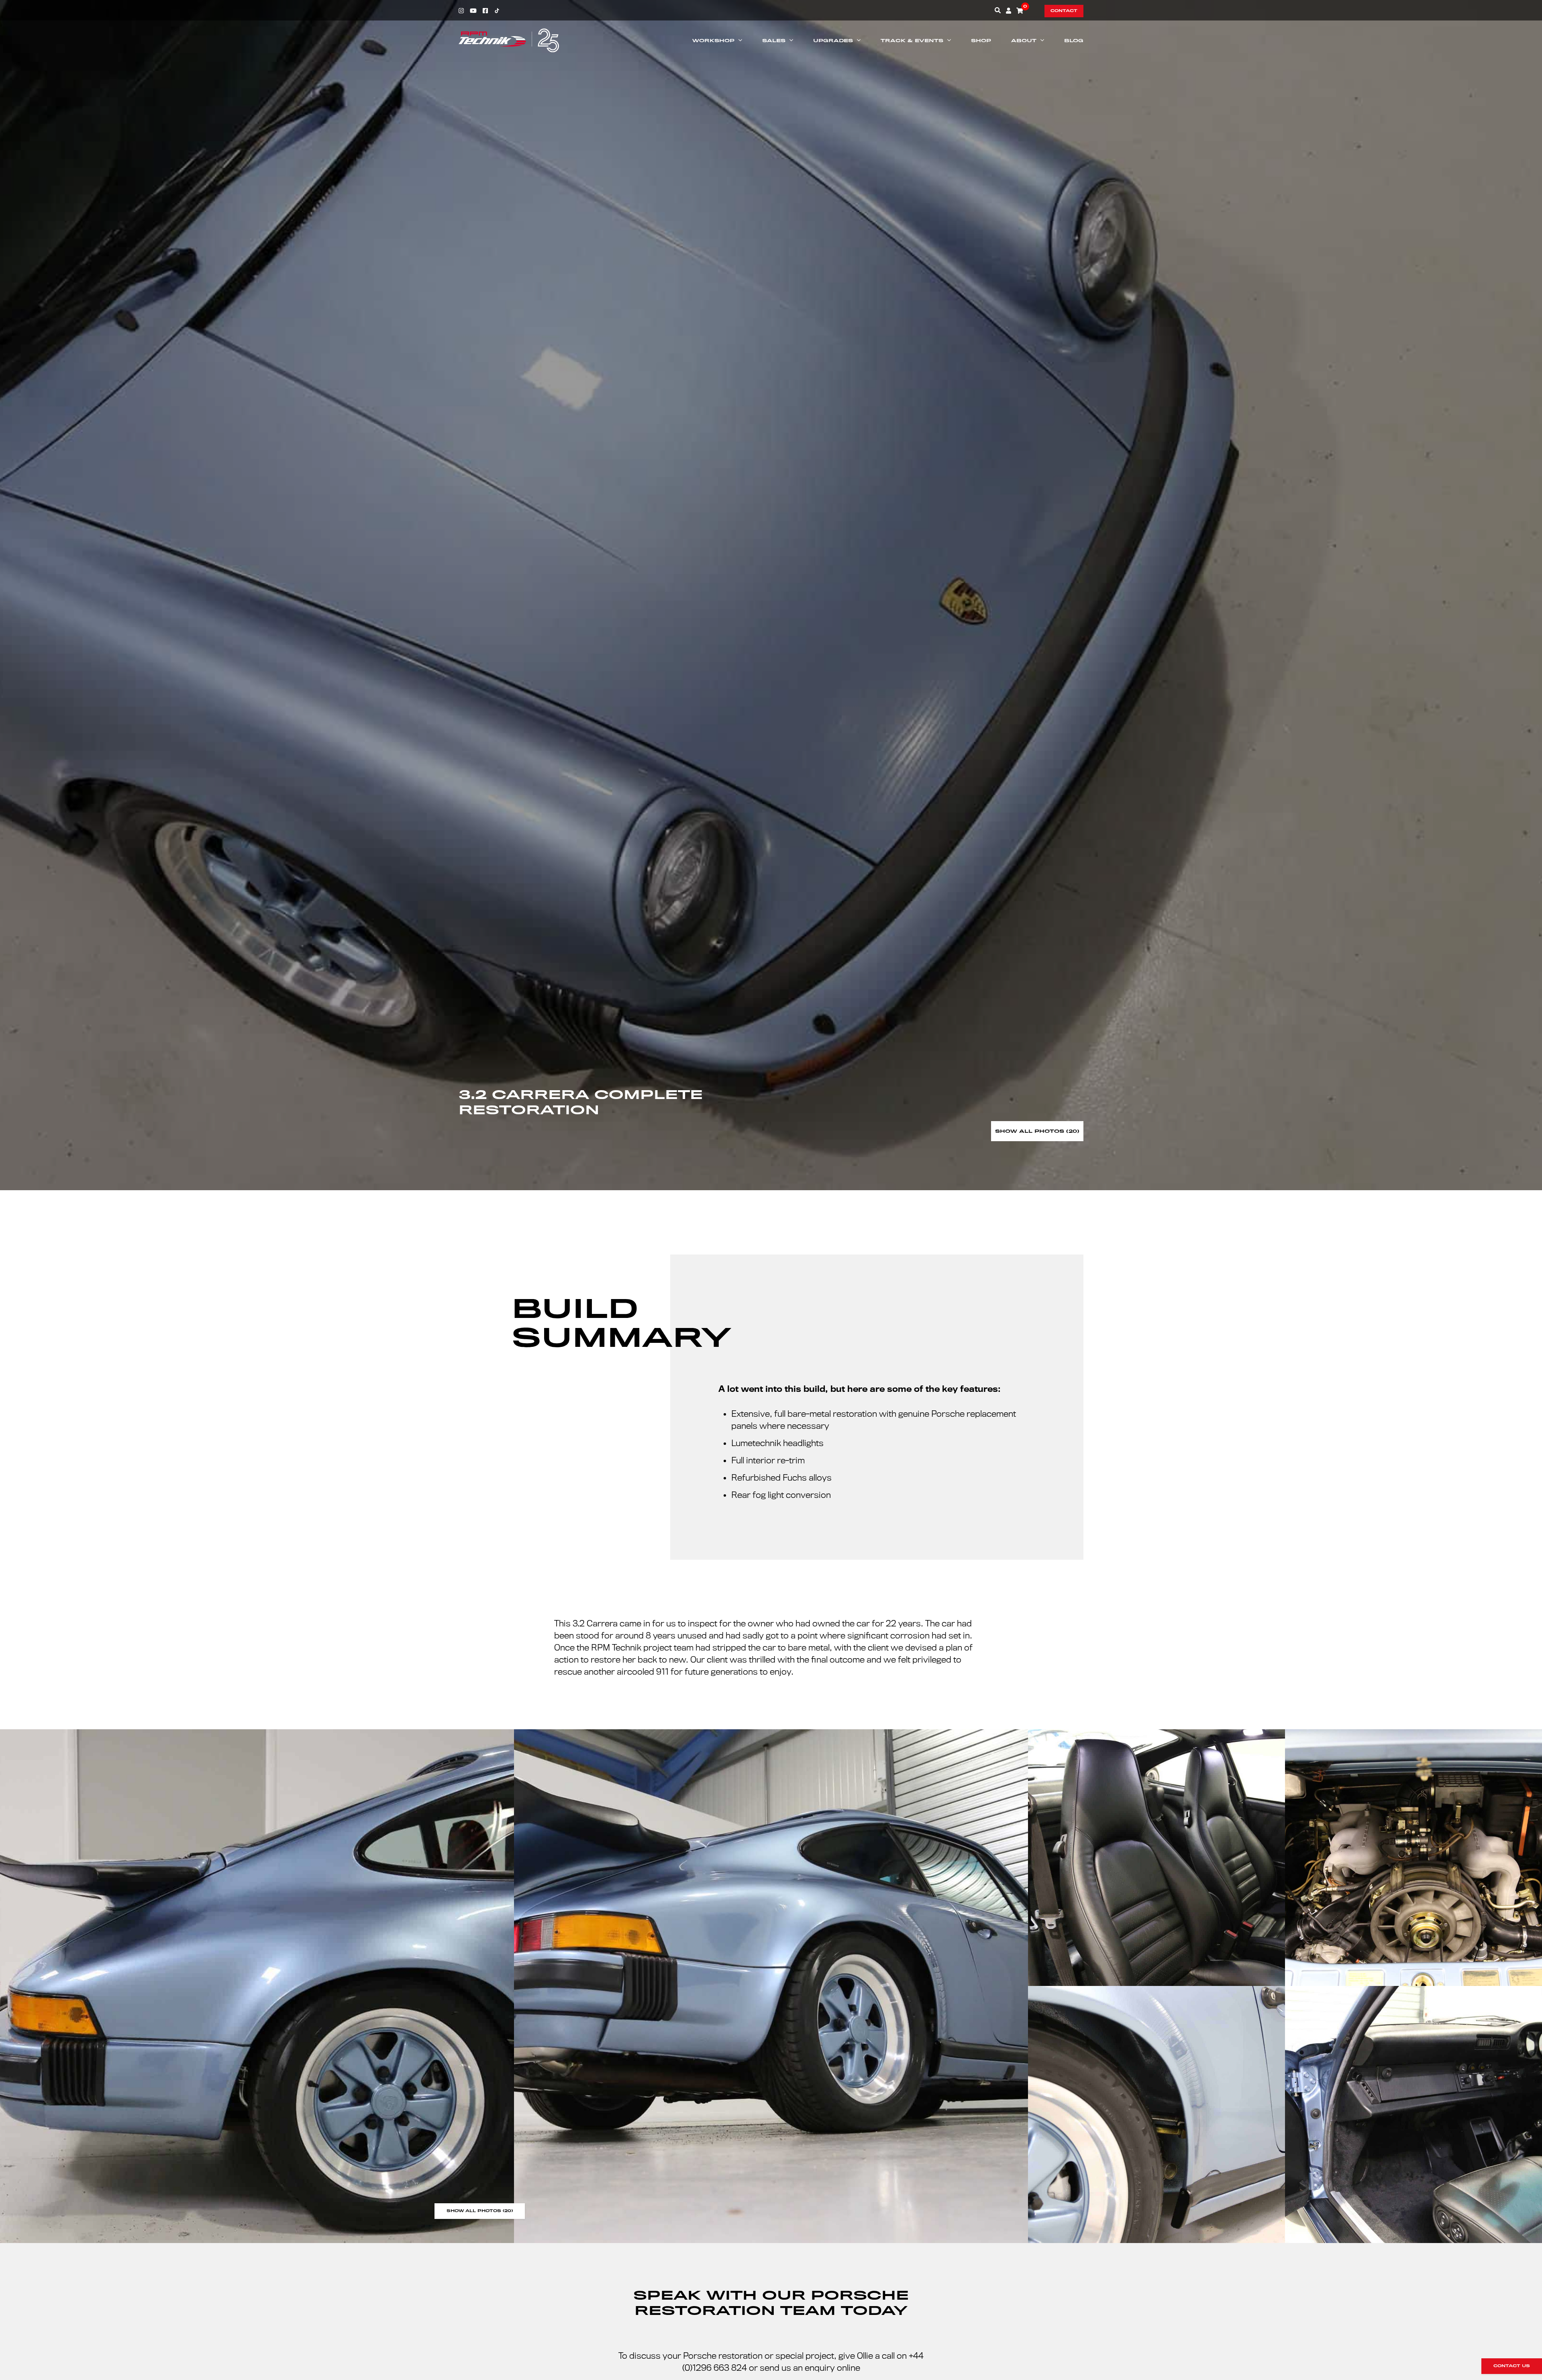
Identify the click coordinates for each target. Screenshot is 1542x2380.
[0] (1020, 10)
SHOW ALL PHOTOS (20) (480, 2211)
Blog (1074, 41)
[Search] (998, 10)
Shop (981, 41)
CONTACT (1064, 11)
